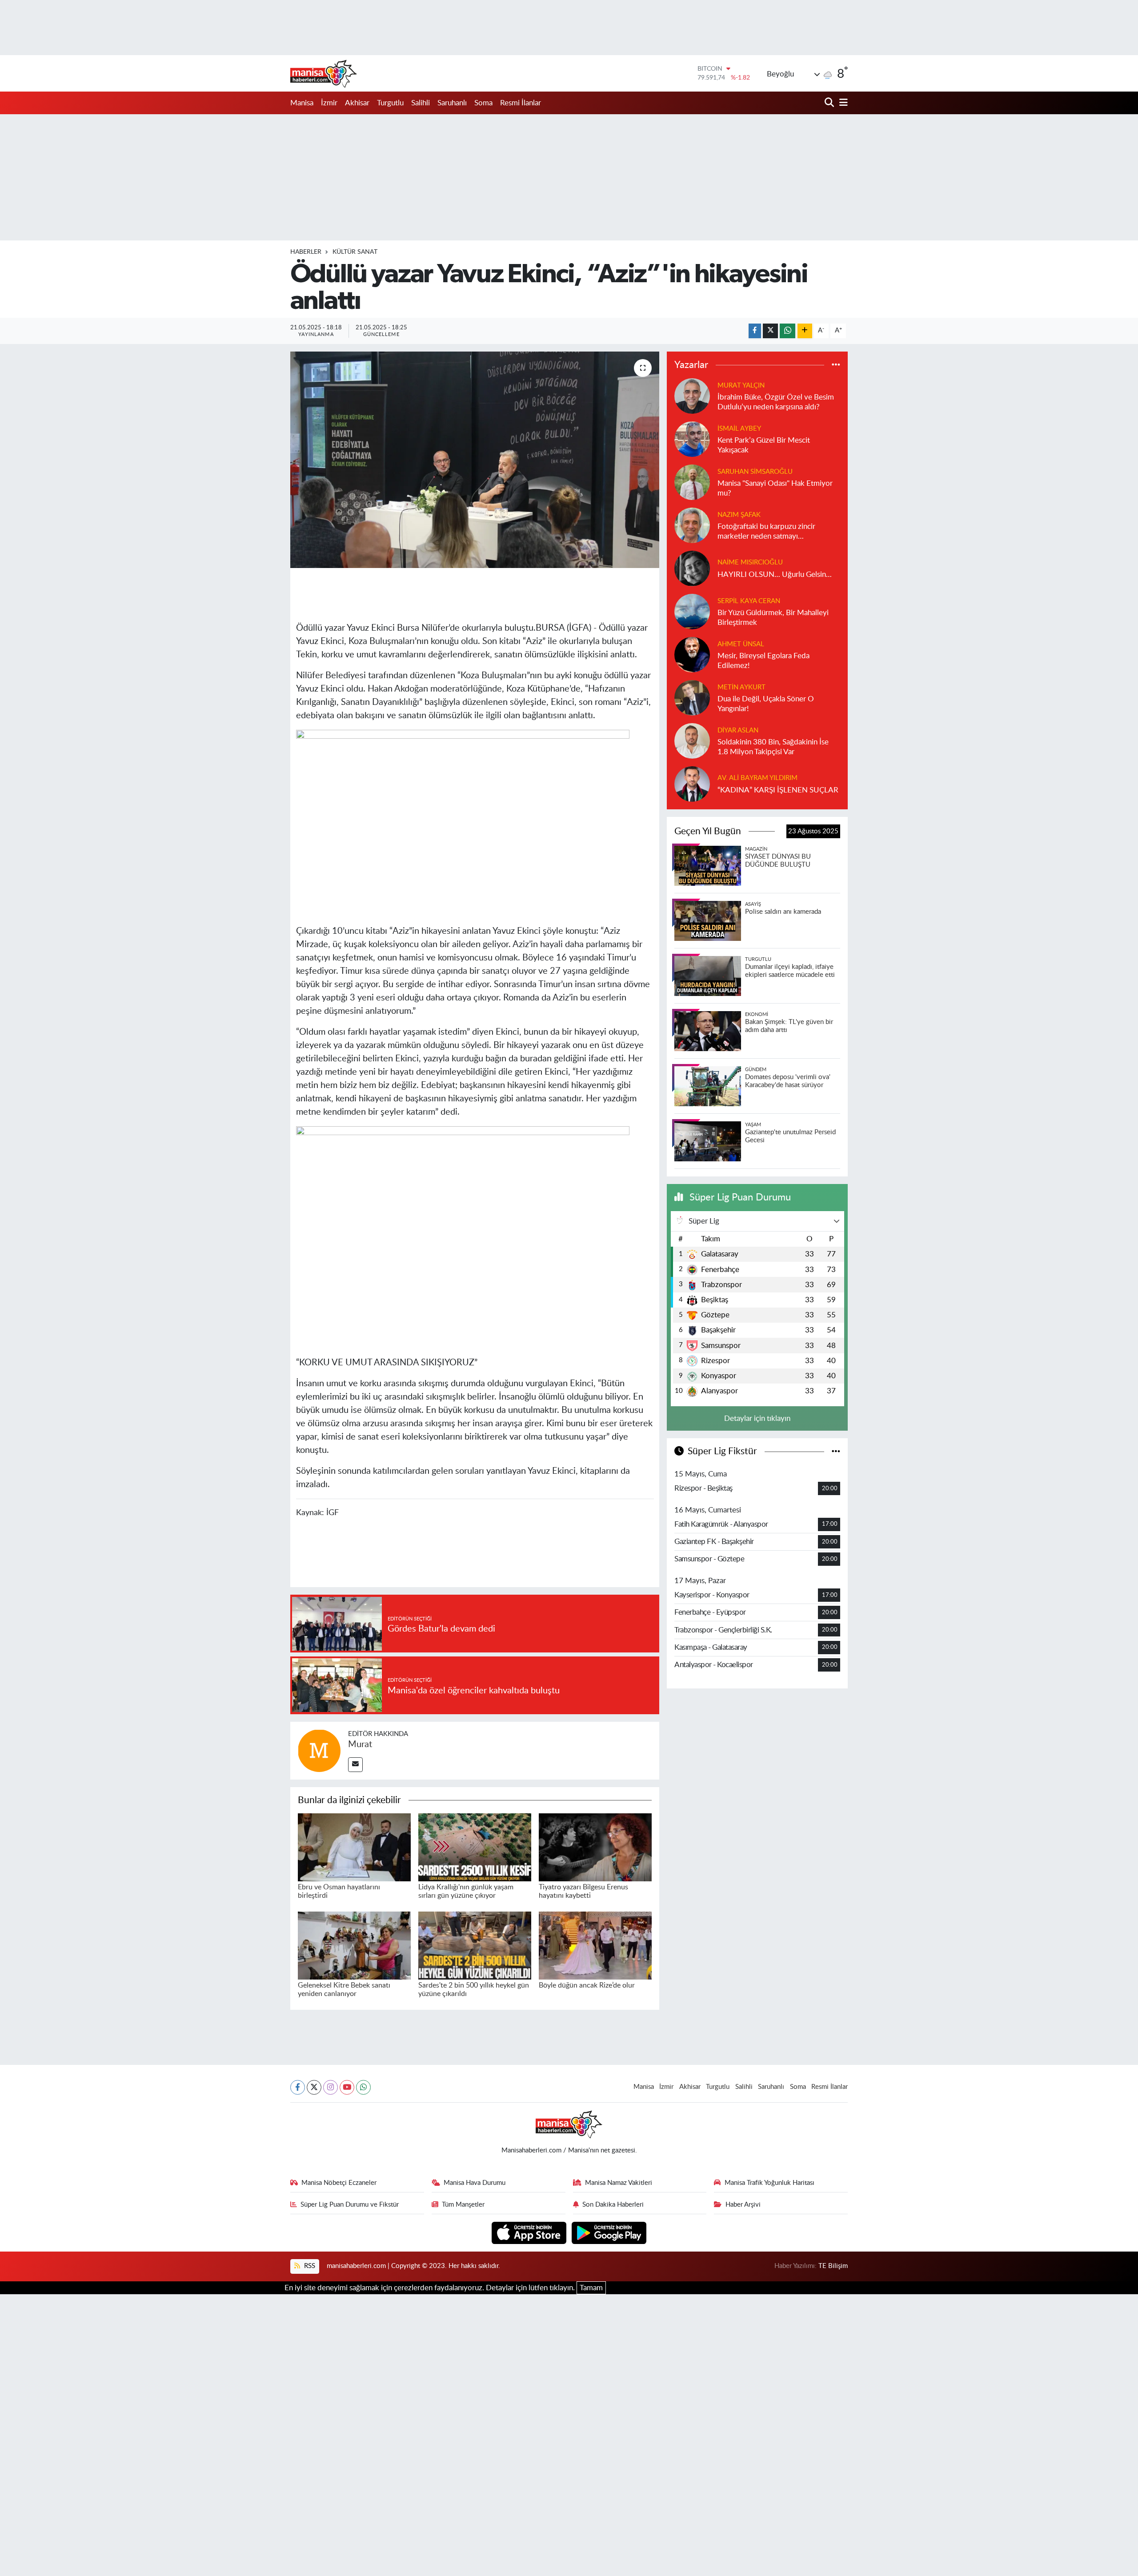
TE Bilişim (833, 2266)
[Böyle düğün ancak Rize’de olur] (595, 1945)
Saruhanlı (452, 103)
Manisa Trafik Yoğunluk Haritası (769, 2183)
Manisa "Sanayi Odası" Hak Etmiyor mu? (775, 488)
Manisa (302, 103)
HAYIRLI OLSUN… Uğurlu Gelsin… (775, 574)
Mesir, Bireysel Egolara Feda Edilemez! (763, 660)
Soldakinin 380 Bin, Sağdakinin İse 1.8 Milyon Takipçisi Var (773, 747)
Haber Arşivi (743, 2205)
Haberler (306, 252)
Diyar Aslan (738, 730)
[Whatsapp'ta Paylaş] (787, 331)
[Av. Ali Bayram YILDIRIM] (692, 784)
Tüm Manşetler (463, 2205)
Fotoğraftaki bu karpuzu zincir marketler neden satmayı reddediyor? (766, 532)
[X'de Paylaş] (770, 331)
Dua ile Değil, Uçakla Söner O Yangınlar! (766, 704)
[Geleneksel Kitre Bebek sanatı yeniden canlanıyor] (354, 1945)
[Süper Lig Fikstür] (836, 1451)
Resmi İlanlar (521, 103)
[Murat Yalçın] (692, 396)
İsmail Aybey (739, 429)
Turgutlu (390, 103)
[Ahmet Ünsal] (692, 654)
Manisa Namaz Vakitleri (619, 2183)
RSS (309, 2266)
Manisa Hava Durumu (475, 2183)
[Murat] (319, 1750)
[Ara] (830, 103)
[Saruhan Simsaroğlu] (692, 482)
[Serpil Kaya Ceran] (692, 611)
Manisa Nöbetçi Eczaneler (339, 2183)
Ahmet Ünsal (741, 644)
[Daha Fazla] (805, 331)
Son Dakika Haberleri (613, 2205)
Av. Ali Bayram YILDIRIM (757, 778)
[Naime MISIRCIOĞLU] (692, 568)
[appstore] (530, 2232)
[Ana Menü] (842, 103)
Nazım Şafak (739, 515)
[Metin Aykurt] (692, 698)
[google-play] (609, 2232)
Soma (483, 103)
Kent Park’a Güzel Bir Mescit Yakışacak (764, 445)
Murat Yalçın (741, 386)
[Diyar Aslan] (692, 741)
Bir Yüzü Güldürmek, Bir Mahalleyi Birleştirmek (773, 617)
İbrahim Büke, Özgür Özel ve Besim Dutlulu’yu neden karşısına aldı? (776, 402)
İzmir (329, 103)
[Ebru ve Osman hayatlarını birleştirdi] (354, 1847)
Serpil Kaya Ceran (749, 601)
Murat (360, 1744)
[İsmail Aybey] (692, 439)
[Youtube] (347, 2087)
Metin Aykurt (741, 687)
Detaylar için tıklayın (757, 1418)
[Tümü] (836, 365)
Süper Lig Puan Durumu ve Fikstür (350, 2205)
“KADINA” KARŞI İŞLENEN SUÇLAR (778, 790)
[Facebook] (298, 2087)
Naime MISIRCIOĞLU (750, 562)
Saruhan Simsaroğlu (755, 472)
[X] (314, 2087)
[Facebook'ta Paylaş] (755, 331)
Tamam (591, 2288)
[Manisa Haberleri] (324, 73)
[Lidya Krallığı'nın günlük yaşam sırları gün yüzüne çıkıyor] (475, 1847)
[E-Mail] (355, 1765)
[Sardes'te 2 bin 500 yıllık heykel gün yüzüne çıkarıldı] (475, 1945)
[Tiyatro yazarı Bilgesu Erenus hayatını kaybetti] (595, 1847)
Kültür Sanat (355, 252)
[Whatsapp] (363, 2087)
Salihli (421, 103)
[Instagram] (331, 2087)
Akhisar (357, 103)
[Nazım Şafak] (692, 525)
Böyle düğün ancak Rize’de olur (587, 1985)
